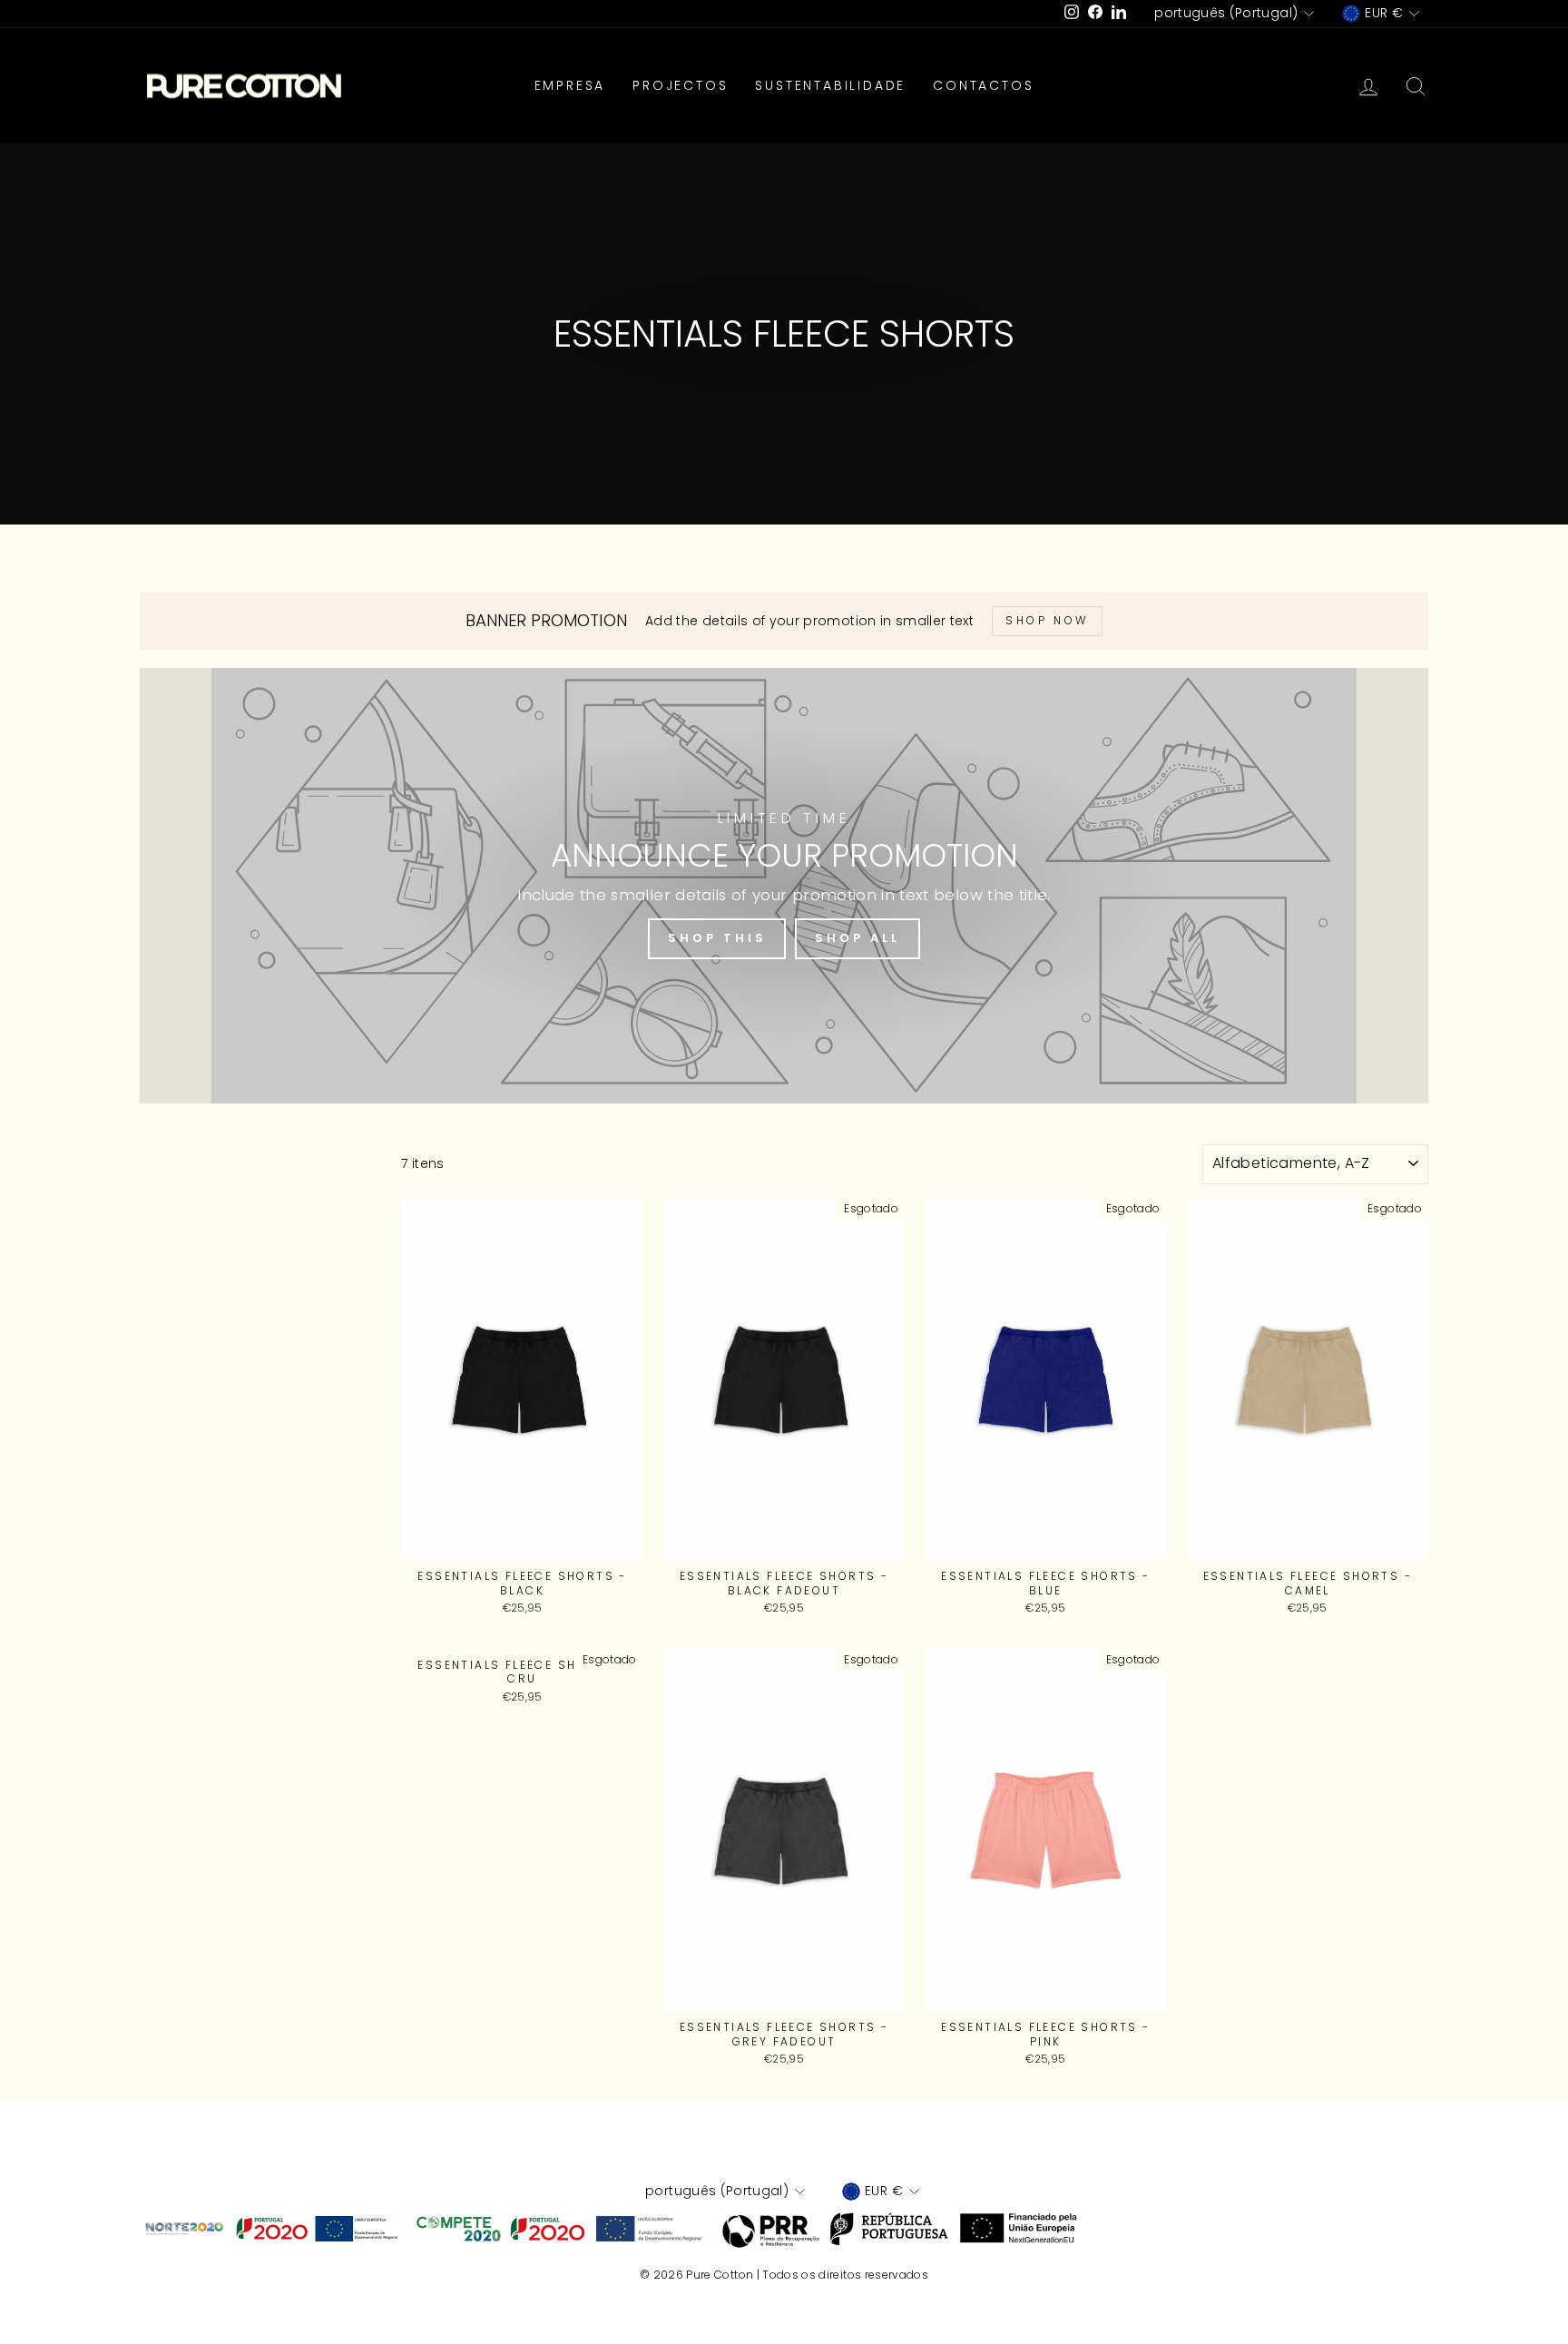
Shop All (857, 938)
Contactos (983, 85)
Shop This (717, 938)
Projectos (680, 85)
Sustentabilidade (830, 85)
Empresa (570, 85)
